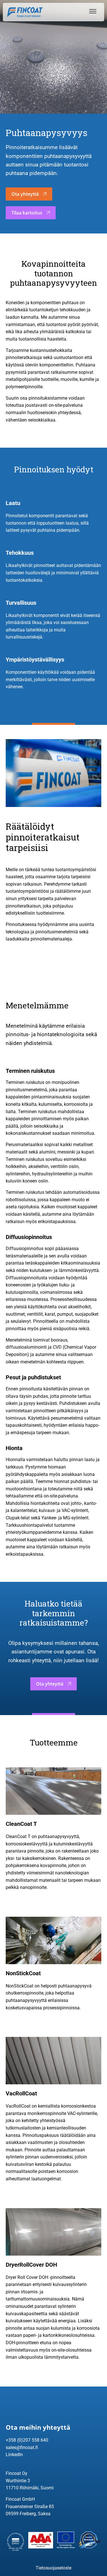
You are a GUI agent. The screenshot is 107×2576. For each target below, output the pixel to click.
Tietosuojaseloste (53, 2568)
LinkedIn (14, 2455)
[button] (92, 11)
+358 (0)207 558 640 (27, 2440)
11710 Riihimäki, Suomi (30, 2488)
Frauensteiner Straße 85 (30, 2507)
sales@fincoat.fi (22, 2447)
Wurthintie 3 (18, 2481)
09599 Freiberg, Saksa (28, 2514)
